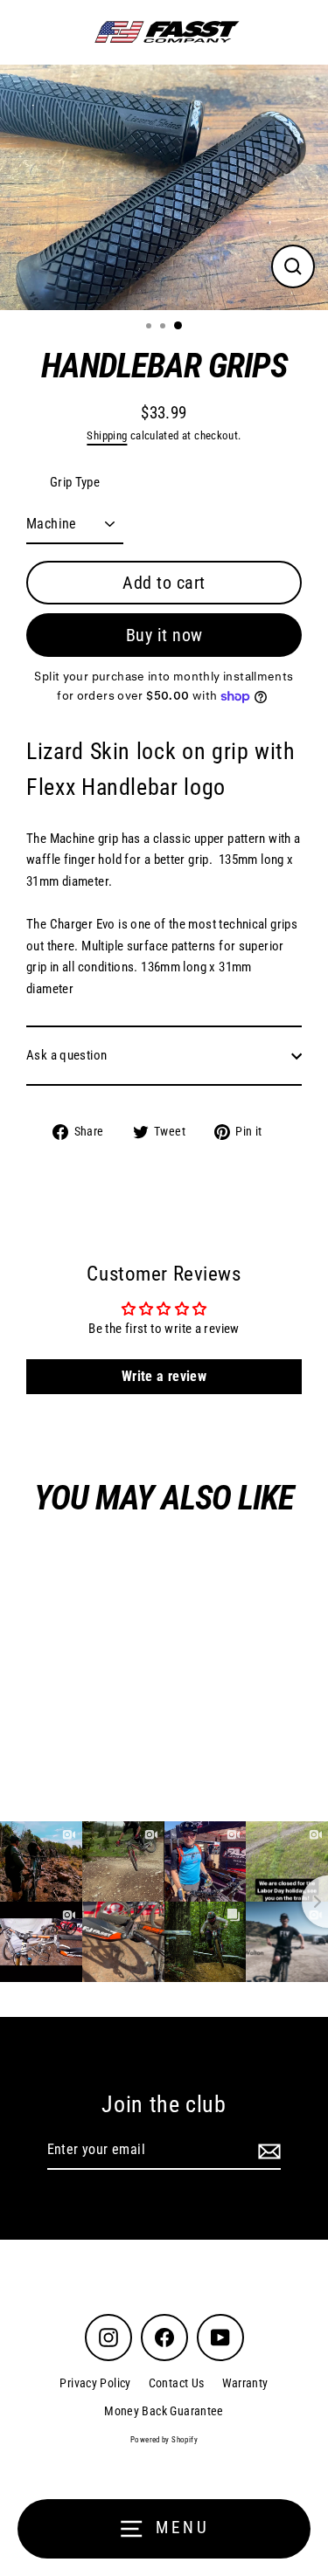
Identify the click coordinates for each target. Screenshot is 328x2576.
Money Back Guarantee (164, 2411)
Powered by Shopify (164, 2440)
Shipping (107, 435)
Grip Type (75, 482)
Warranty (245, 2383)
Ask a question (66, 1055)
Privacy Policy (95, 2383)
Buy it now (164, 635)
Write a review (164, 1376)
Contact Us (177, 2383)
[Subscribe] (267, 2151)
